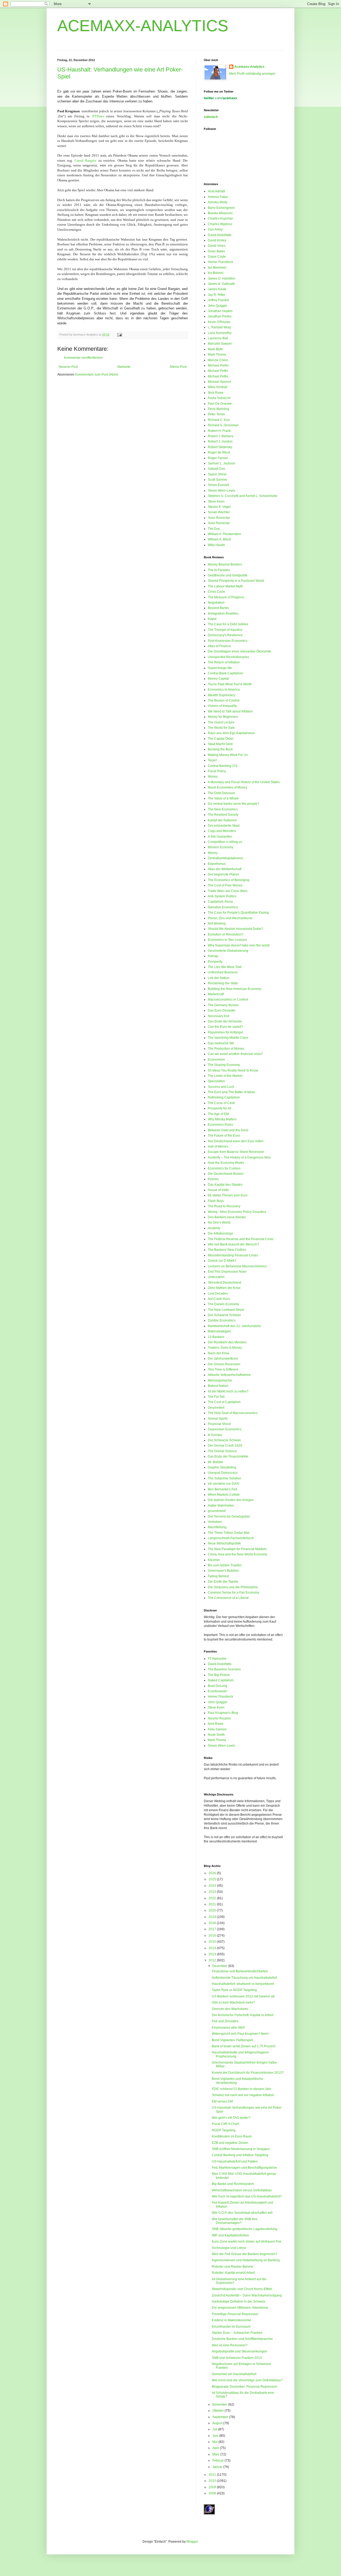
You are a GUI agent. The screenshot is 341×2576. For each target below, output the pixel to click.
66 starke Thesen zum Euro (228, 1195)
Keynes (213, 1179)
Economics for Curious (224, 1168)
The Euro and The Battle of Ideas (232, 1092)
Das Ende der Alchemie (225, 1021)
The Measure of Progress (226, 597)
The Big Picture (219, 1675)
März (216, 2454)
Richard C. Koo (219, 420)
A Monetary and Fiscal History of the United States (244, 782)
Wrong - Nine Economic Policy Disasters (237, 1212)
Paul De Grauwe (220, 404)
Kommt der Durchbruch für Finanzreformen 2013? (248, 2073)
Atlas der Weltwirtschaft (225, 869)
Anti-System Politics (222, 896)
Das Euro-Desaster (222, 1010)
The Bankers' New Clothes (227, 1250)
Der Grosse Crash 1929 (225, 1446)
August (218, 2423)
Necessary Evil (219, 1016)
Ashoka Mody (218, 202)
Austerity (214, 1228)
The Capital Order (221, 739)
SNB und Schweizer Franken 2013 (237, 2358)
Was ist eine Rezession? (230, 2345)
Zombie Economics (222, 1320)
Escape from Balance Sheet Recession (236, 1152)
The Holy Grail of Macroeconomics (233, 1413)
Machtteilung (217, 1527)
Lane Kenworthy (220, 333)
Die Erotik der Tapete (223, 1582)
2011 (213, 2475)
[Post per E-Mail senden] (119, 335)
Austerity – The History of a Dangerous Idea (239, 1157)
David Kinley (217, 240)
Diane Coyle (217, 257)
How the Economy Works (226, 1163)
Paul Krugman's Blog (223, 1713)
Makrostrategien (220, 1331)
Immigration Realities (223, 614)
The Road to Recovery (224, 1206)
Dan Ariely (215, 229)
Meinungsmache (220, 1380)
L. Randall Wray (219, 327)
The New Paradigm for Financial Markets (237, 1549)
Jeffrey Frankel (218, 300)
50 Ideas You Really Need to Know (233, 1070)
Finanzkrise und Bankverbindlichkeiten (240, 1971)
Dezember (220, 1966)
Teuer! (212, 760)
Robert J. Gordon (220, 441)
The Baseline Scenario (224, 1669)
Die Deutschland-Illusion (226, 1174)
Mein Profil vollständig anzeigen (252, 74)
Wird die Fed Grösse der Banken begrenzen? (245, 2254)
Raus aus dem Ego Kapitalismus (231, 733)
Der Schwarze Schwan (224, 1315)
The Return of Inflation (224, 662)
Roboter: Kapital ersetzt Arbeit (233, 2273)
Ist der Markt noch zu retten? (228, 1391)
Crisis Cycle (216, 592)
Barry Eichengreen (221, 208)
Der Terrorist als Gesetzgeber (229, 1516)
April (216, 2448)
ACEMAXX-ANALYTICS (143, 26)
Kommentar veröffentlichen (83, 358)
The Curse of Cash (221, 1103)
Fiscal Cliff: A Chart (225, 2124)
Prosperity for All (220, 1108)
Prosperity (215, 962)
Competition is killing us (225, 842)
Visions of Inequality (222, 706)
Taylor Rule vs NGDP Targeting (234, 1990)
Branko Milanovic (220, 213)
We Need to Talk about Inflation (230, 711)
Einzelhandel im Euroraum (231, 2327)
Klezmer (214, 1560)
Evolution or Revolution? (226, 934)
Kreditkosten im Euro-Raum (232, 2136)
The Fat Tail (216, 1397)
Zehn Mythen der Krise (224, 1288)
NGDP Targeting (224, 2130)
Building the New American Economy (235, 989)
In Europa (215, 1435)
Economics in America (224, 690)
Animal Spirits (218, 1419)
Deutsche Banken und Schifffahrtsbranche (242, 2339)
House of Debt (218, 1190)
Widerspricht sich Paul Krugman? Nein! (240, 2034)
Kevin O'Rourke (219, 322)
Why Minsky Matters (222, 1119)
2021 (213, 1904)
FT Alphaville (217, 1659)
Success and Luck (221, 1087)
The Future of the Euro (224, 1136)
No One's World (219, 1223)
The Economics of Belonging (229, 880)
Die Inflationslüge (220, 1233)
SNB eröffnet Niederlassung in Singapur (241, 2149)
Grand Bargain (86, 160)
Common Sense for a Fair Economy (234, 1592)
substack (211, 117)
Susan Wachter (219, 512)
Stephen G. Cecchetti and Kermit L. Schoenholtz (243, 496)
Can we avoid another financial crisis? (235, 1054)
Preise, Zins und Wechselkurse (230, 918)
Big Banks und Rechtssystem (233, 2184)
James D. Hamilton (222, 278)
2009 (213, 2487)
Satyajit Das (216, 469)
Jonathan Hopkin (220, 311)
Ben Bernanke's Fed (222, 1489)
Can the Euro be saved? (225, 1027)
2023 (213, 1892)
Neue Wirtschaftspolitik (224, 1543)
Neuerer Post (68, 367)
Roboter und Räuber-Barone (233, 2267)
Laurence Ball (218, 338)
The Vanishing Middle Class (228, 1038)
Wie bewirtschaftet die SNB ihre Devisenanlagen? (235, 2221)
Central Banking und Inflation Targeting (240, 2155)
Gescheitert (216, 1408)
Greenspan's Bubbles (223, 1571)
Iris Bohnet (216, 273)
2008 (213, 2493)
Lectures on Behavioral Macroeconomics (237, 1266)
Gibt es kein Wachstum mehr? (233, 2002)
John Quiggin (218, 306)
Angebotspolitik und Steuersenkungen (239, 2351)
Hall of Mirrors (218, 1146)
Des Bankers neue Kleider (227, 1217)
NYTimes (98, 116)
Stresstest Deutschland (224, 1283)
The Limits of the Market (225, 1076)
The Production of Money (226, 1049)
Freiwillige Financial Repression (235, 2314)
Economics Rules (220, 1125)
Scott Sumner (218, 480)
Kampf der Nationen (222, 820)
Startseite (124, 367)
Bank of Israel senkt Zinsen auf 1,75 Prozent (243, 2046)
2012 (213, 1960)
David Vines (217, 246)
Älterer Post (178, 367)
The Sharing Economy (224, 1065)
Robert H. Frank (219, 431)
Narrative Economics (223, 907)
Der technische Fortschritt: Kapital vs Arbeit (243, 2015)
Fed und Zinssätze (225, 2021)
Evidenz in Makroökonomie (232, 2320)
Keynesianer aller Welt (228, 2028)
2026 (213, 1873)
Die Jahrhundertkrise (223, 1359)
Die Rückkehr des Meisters (227, 1342)
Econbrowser (217, 1691)
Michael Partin (218, 365)
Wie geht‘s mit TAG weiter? (231, 2118)
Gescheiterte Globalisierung (228, 951)
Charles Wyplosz (220, 224)
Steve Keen (216, 501)
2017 (213, 1929)
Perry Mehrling (218, 409)
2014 (213, 1948)
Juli (215, 2429)
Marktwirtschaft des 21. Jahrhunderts (234, 1326)
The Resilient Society (223, 815)
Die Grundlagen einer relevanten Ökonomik (239, 651)
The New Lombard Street (226, 1310)
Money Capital (218, 679)
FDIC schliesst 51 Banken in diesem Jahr (241, 2089)
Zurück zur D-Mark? (222, 1261)
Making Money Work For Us (228, 755)
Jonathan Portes (220, 316)
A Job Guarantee (220, 837)
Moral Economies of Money (228, 787)
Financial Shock (219, 1424)
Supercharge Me (220, 668)
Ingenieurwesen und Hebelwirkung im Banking (246, 2260)
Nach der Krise (219, 1353)
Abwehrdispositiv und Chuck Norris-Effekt (242, 2289)
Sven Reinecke (219, 518)
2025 (213, 1879)
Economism (216, 1060)
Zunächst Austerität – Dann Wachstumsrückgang (247, 2295)
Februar (218, 2460)
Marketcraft (216, 994)
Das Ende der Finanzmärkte (228, 1456)
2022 (213, 1898)
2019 (213, 1917)
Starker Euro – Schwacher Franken (237, 2333)
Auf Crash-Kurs (219, 1299)
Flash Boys (216, 1201)
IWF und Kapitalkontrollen (230, 2235)
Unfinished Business (223, 972)
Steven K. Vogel (219, 507)
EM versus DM (222, 2101)
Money (213, 777)
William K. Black (219, 539)
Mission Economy (221, 847)
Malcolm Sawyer (220, 344)
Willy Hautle (216, 545)
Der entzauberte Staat (224, 826)
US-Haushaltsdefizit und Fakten (235, 2161)
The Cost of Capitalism (224, 1402)
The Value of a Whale (223, 798)
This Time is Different (223, 1369)
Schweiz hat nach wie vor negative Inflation (243, 2095)
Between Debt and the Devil (228, 1130)
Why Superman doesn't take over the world (239, 945)
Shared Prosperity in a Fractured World (236, 581)
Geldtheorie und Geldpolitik (228, 575)
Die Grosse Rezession (224, 1364)
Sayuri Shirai (217, 474)
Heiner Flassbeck (220, 262)
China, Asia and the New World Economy (238, 1554)
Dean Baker (216, 251)
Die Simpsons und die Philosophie (233, 1587)
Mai (215, 2442)
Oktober (218, 2411)
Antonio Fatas (218, 197)
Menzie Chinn (218, 360)
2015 (213, 1942)
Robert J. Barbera (221, 436)
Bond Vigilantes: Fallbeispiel (232, 2040)
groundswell (217, 1511)
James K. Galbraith (222, 284)
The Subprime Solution (224, 1478)
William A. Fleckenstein (224, 534)
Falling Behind (218, 1576)
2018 (213, 1923)
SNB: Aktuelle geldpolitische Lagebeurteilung (245, 2229)
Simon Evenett (218, 485)
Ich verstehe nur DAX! (224, 1484)
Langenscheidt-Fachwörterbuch (231, 1538)
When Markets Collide (224, 1495)
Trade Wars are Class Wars (228, 891)
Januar (218, 2467)
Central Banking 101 (223, 766)
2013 (213, 1954)
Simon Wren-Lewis (222, 491)
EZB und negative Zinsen (230, 2143)
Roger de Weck (219, 452)
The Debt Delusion (221, 793)
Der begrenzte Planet (223, 874)
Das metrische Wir (221, 1043)
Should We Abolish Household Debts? (236, 929)
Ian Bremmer (217, 268)
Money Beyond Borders (225, 564)
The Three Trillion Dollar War (229, 1533)
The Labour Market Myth (225, 586)
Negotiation (216, 603)
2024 (213, 1886)
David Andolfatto (220, 235)
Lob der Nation (219, 978)
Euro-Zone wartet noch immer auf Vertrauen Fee (247, 2241)
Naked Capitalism (221, 1680)
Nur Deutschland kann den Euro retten (236, 1141)
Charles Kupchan (220, 218)
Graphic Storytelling (222, 1467)
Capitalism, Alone (220, 902)
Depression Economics (225, 1429)
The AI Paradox (219, 570)
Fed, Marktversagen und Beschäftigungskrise (244, 2168)
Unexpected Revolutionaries (228, 657)
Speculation (216, 1081)
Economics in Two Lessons (227, 940)
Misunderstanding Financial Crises (233, 1255)
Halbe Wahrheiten (221, 1506)
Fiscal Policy (217, 771)
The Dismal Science (222, 1451)
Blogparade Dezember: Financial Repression (245, 2387)
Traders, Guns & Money (225, 1348)
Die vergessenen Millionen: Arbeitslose (240, 2308)
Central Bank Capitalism (225, 673)
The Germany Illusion (223, 1005)
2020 (213, 1910)
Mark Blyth (215, 349)
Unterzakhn (216, 1277)
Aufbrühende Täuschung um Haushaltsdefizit (244, 1978)
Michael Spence (220, 382)
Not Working (217, 923)
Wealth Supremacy (222, 695)
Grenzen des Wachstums (230, 2009)
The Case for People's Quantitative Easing (238, 913)
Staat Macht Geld (220, 744)
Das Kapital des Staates (225, 1185)
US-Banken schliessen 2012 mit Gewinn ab (243, 1996)
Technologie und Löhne (229, 2248)
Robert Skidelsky (220, 447)
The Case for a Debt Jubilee (228, 624)
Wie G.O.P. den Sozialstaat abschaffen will (242, 2213)
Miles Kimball (218, 387)
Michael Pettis (218, 371)
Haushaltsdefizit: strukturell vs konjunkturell (243, 1984)
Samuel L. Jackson (222, 463)
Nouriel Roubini (219, 1718)
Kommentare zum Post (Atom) (97, 375)
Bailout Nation (218, 1386)
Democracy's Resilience (225, 635)
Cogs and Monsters (222, 831)
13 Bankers (216, 1337)
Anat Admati (216, 191)
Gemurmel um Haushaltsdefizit (234, 2374)
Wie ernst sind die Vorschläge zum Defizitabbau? (247, 2380)
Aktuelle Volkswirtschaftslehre (229, 1375)
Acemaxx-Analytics (249, 67)
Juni (216, 2436)
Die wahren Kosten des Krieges (231, 1500)
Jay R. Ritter (217, 295)
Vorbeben (215, 1522)
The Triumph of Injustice (225, 630)
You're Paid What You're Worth (230, 684)
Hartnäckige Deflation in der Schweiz (239, 2302)
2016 (213, 1936)
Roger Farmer (218, 458)
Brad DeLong (218, 1686)
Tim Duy (214, 529)
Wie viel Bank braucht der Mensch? (233, 1244)
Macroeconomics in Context (228, 1000)
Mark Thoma (217, 355)
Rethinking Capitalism (224, 1097)
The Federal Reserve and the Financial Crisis (241, 1239)
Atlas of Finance (219, 646)
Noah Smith (216, 1735)
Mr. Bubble (216, 1462)
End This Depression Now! (227, 1272)
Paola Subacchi (219, 398)
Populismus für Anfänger (226, 1032)
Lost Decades (218, 1293)
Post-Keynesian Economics (228, 641)
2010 (213, 2481)
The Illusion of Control (224, 700)
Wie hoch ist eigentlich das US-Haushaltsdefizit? (247, 2196)
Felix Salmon (217, 1729)
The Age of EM (218, 1114)
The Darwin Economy (223, 1304)
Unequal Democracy (223, 1473)
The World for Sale (221, 728)
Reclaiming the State (223, 983)
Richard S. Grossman (223, 425)
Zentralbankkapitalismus (226, 858)
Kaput (212, 619)
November (220, 2404)
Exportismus (217, 864)
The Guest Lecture (221, 722)
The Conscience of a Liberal (228, 1598)
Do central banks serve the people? (234, 804)
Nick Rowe (216, 393)
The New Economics (223, 809)
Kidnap (213, 956)
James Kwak (217, 289)
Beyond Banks (218, 608)
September (221, 2417)
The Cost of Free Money (225, 885)
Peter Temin (216, 414)
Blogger (192, 2542)
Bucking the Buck (220, 749)
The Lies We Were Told (225, 967)
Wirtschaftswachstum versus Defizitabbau (242, 2190)
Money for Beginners (223, 717)
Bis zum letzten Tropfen (225, 1565)
